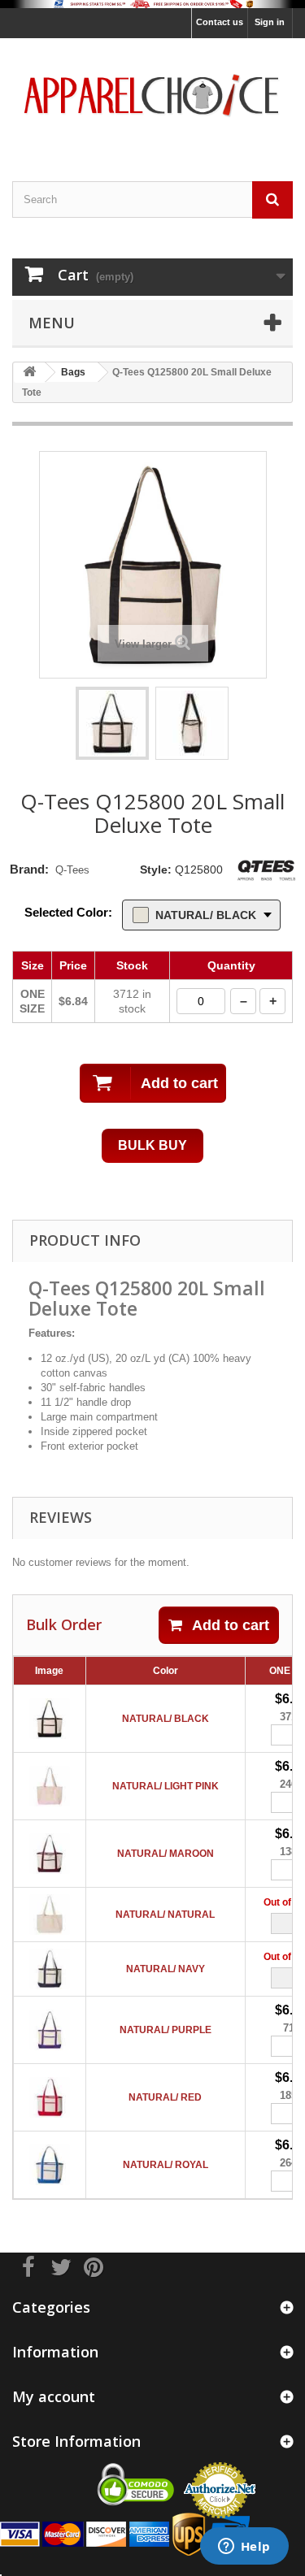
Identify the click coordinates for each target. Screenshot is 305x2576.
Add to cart (231, 1625)
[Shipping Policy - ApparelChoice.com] (152, 4)
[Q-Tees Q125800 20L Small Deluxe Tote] (112, 723)
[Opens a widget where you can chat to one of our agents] (244, 2548)
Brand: (29, 869)
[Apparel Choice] (152, 95)
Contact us (220, 22)
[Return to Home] (29, 373)
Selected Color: (68, 912)
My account (54, 2396)
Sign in (270, 22)
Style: (156, 870)
